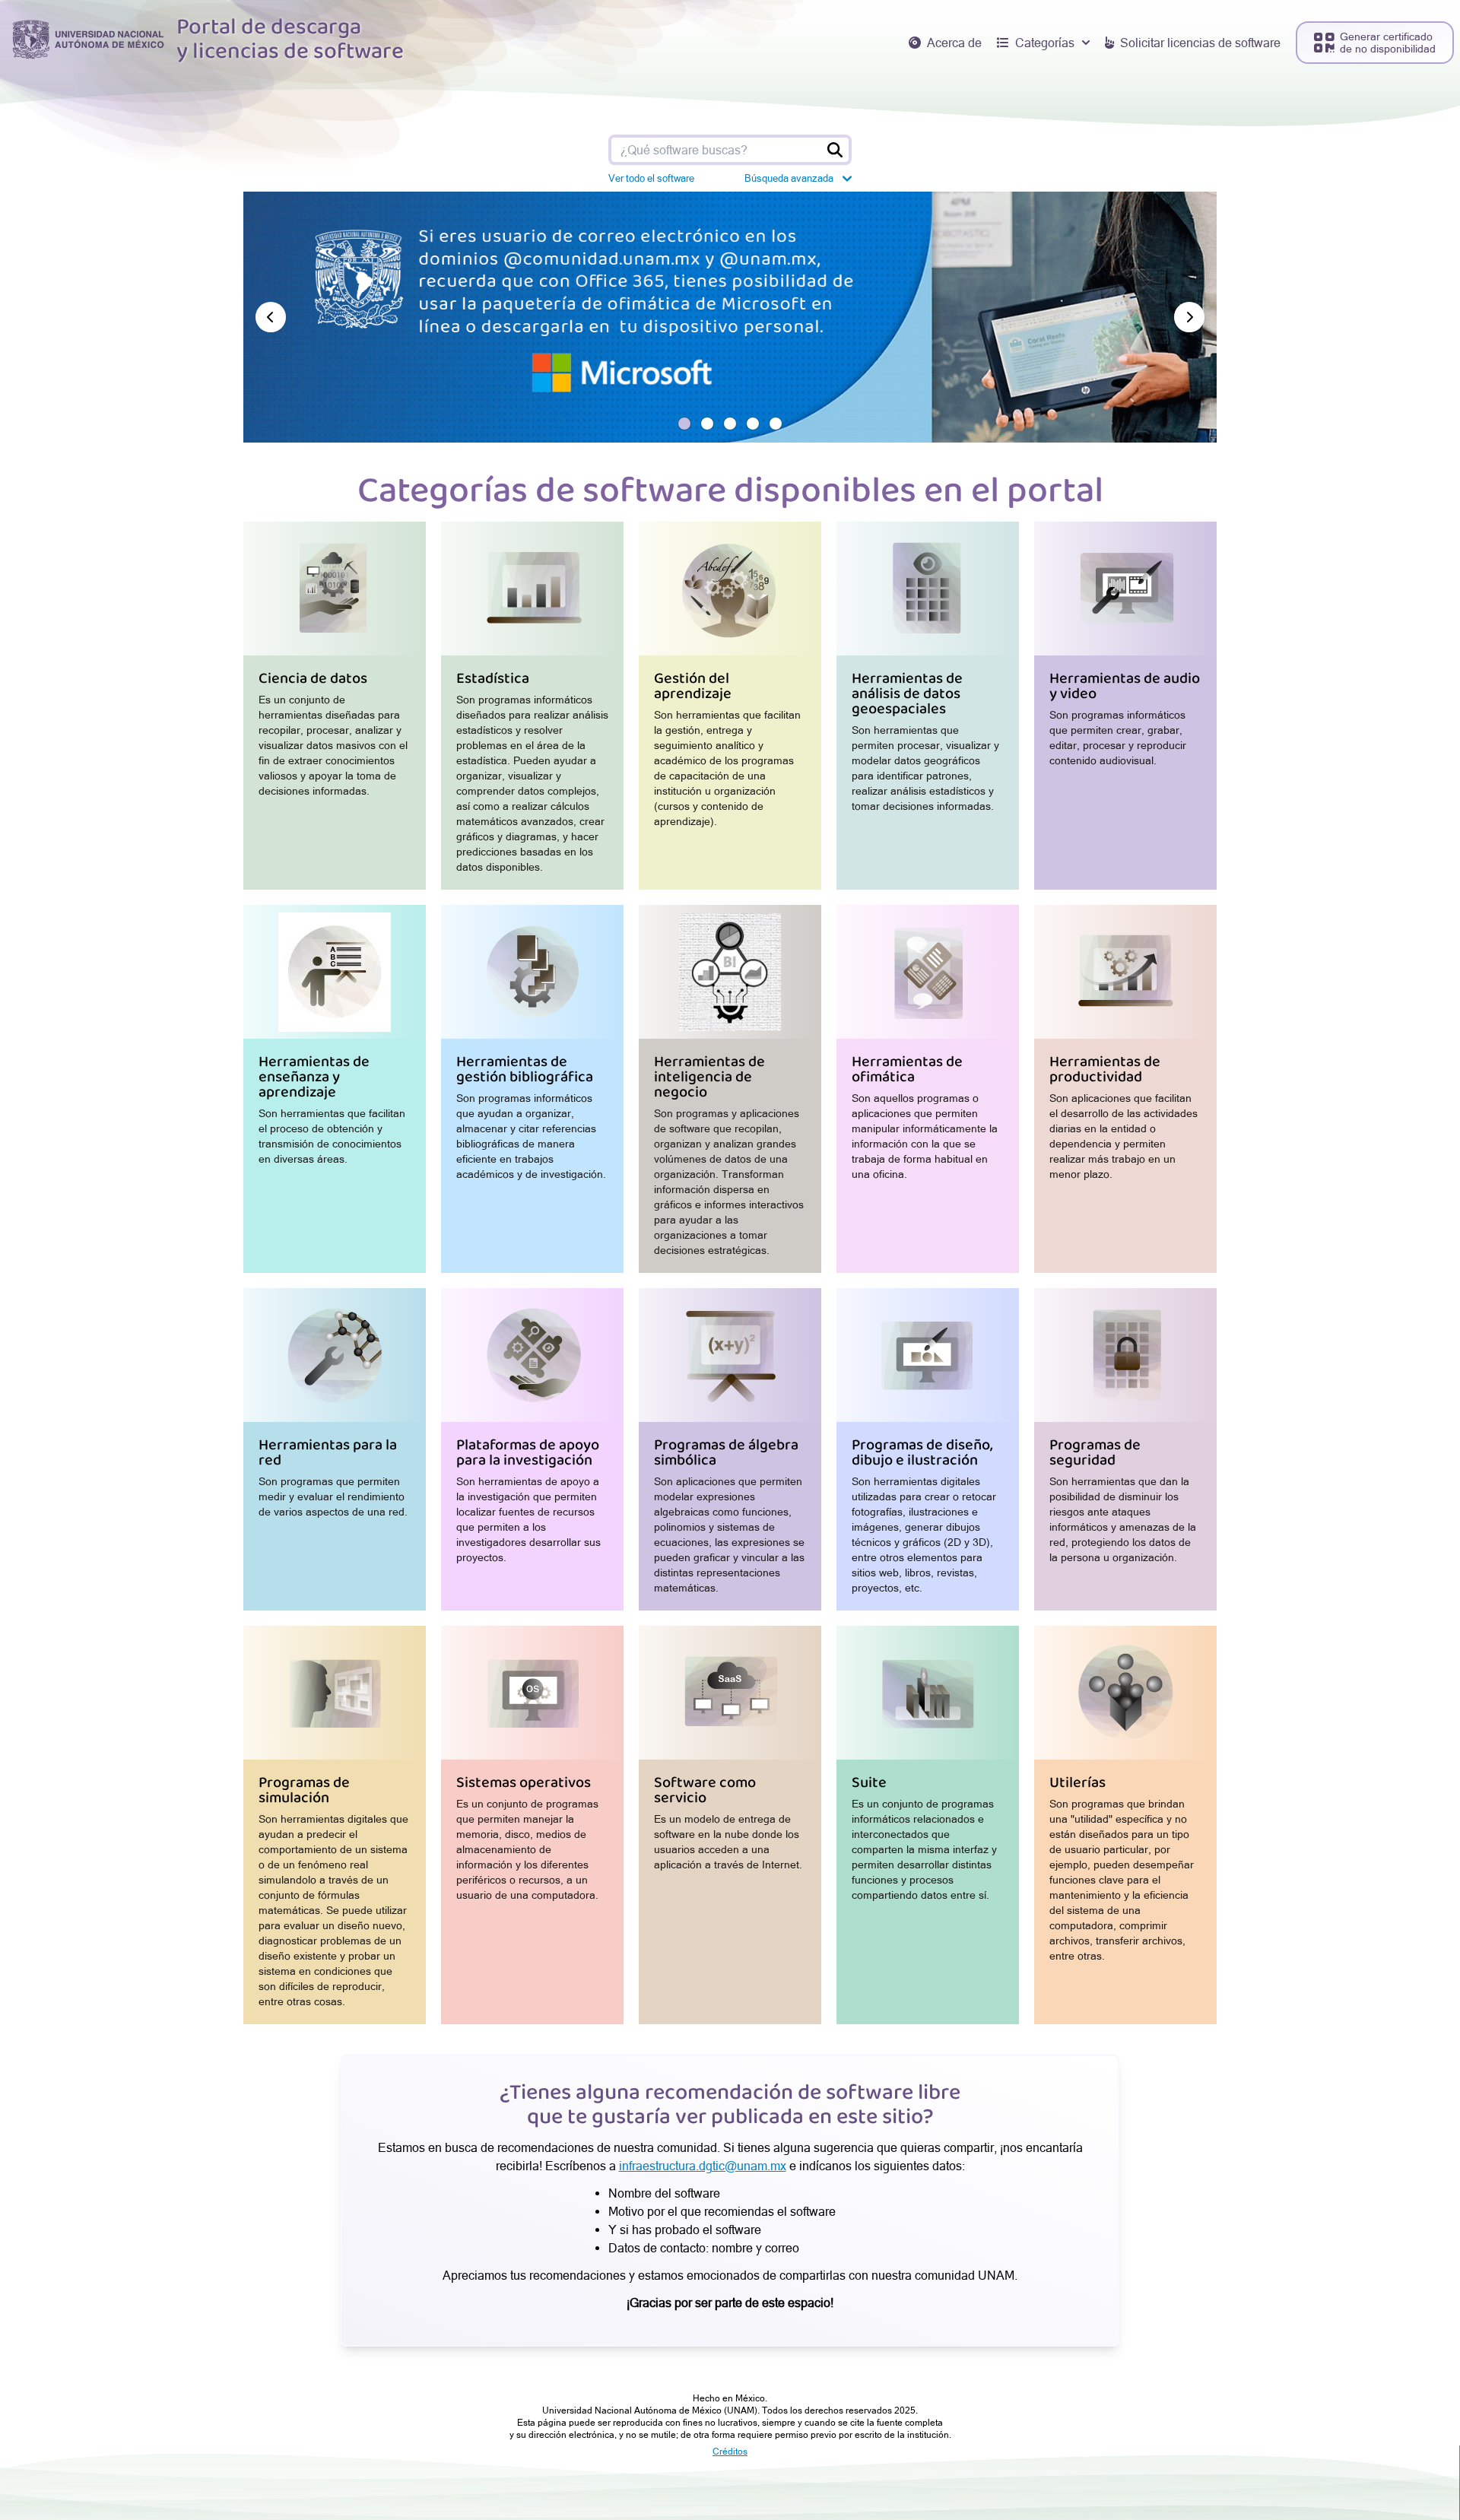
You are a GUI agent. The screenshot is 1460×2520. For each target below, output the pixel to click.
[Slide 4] (753, 424)
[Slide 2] (707, 424)
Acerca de (954, 43)
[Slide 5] (776, 424)
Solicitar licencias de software (1200, 43)
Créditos (730, 2452)
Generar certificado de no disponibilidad (1388, 43)
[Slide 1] (684, 424)
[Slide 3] (730, 424)
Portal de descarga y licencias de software (290, 40)
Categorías (1045, 43)
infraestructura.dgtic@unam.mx (703, 2166)
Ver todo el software (651, 178)
